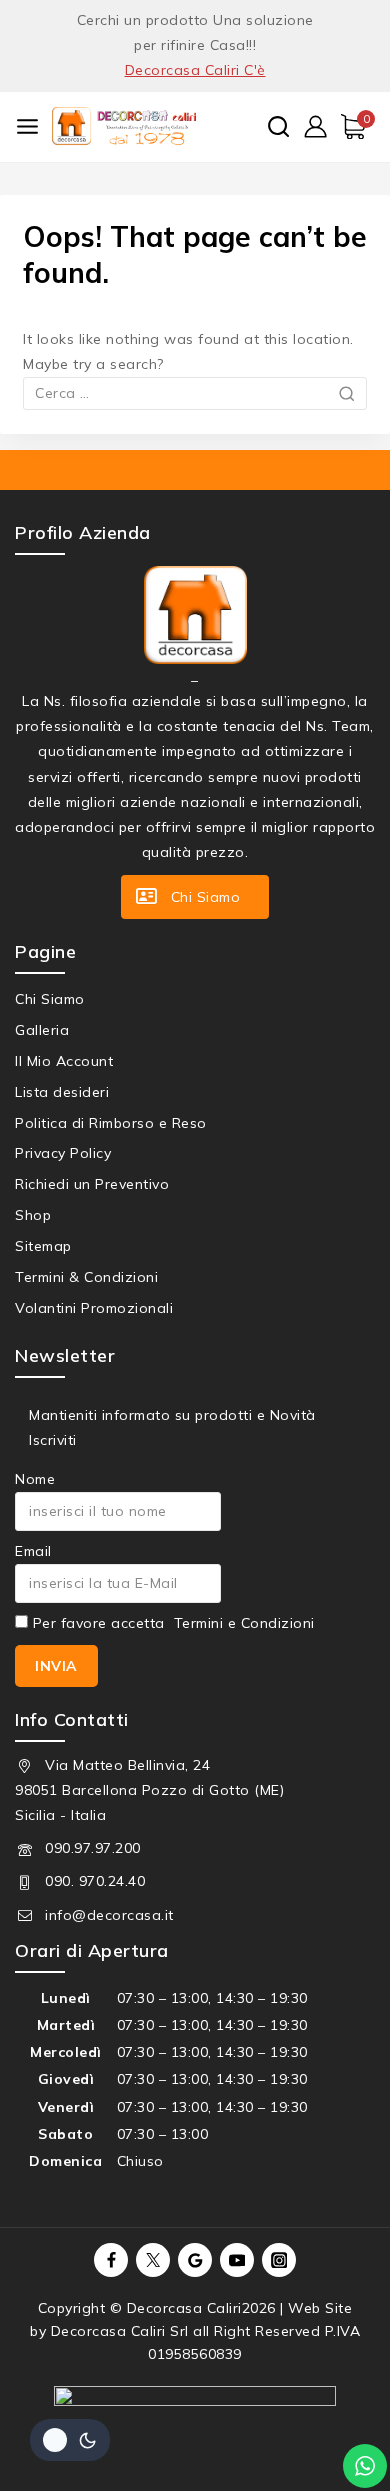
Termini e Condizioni (244, 1623)
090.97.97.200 (93, 1848)
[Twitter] (153, 2260)
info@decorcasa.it (109, 1915)
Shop (33, 1215)
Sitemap (43, 1246)
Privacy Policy (63, 1153)
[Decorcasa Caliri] (124, 126)
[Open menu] (27, 126)
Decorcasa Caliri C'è (195, 70)
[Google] (195, 2260)
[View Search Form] (278, 126)
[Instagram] (279, 2260)
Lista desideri (62, 1092)
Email (33, 1551)
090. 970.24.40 (95, 1881)
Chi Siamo (50, 999)
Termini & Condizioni (86, 1277)
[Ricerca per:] (195, 393)
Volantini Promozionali (94, 1308)
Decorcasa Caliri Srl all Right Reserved (186, 2331)
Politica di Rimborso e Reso (111, 1123)
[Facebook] (111, 2260)
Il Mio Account (64, 1061)
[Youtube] (237, 2260)
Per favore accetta (171, 1623)
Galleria (42, 1030)
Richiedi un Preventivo (92, 1184)
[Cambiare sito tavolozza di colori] (70, 2440)
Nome (35, 1479)
